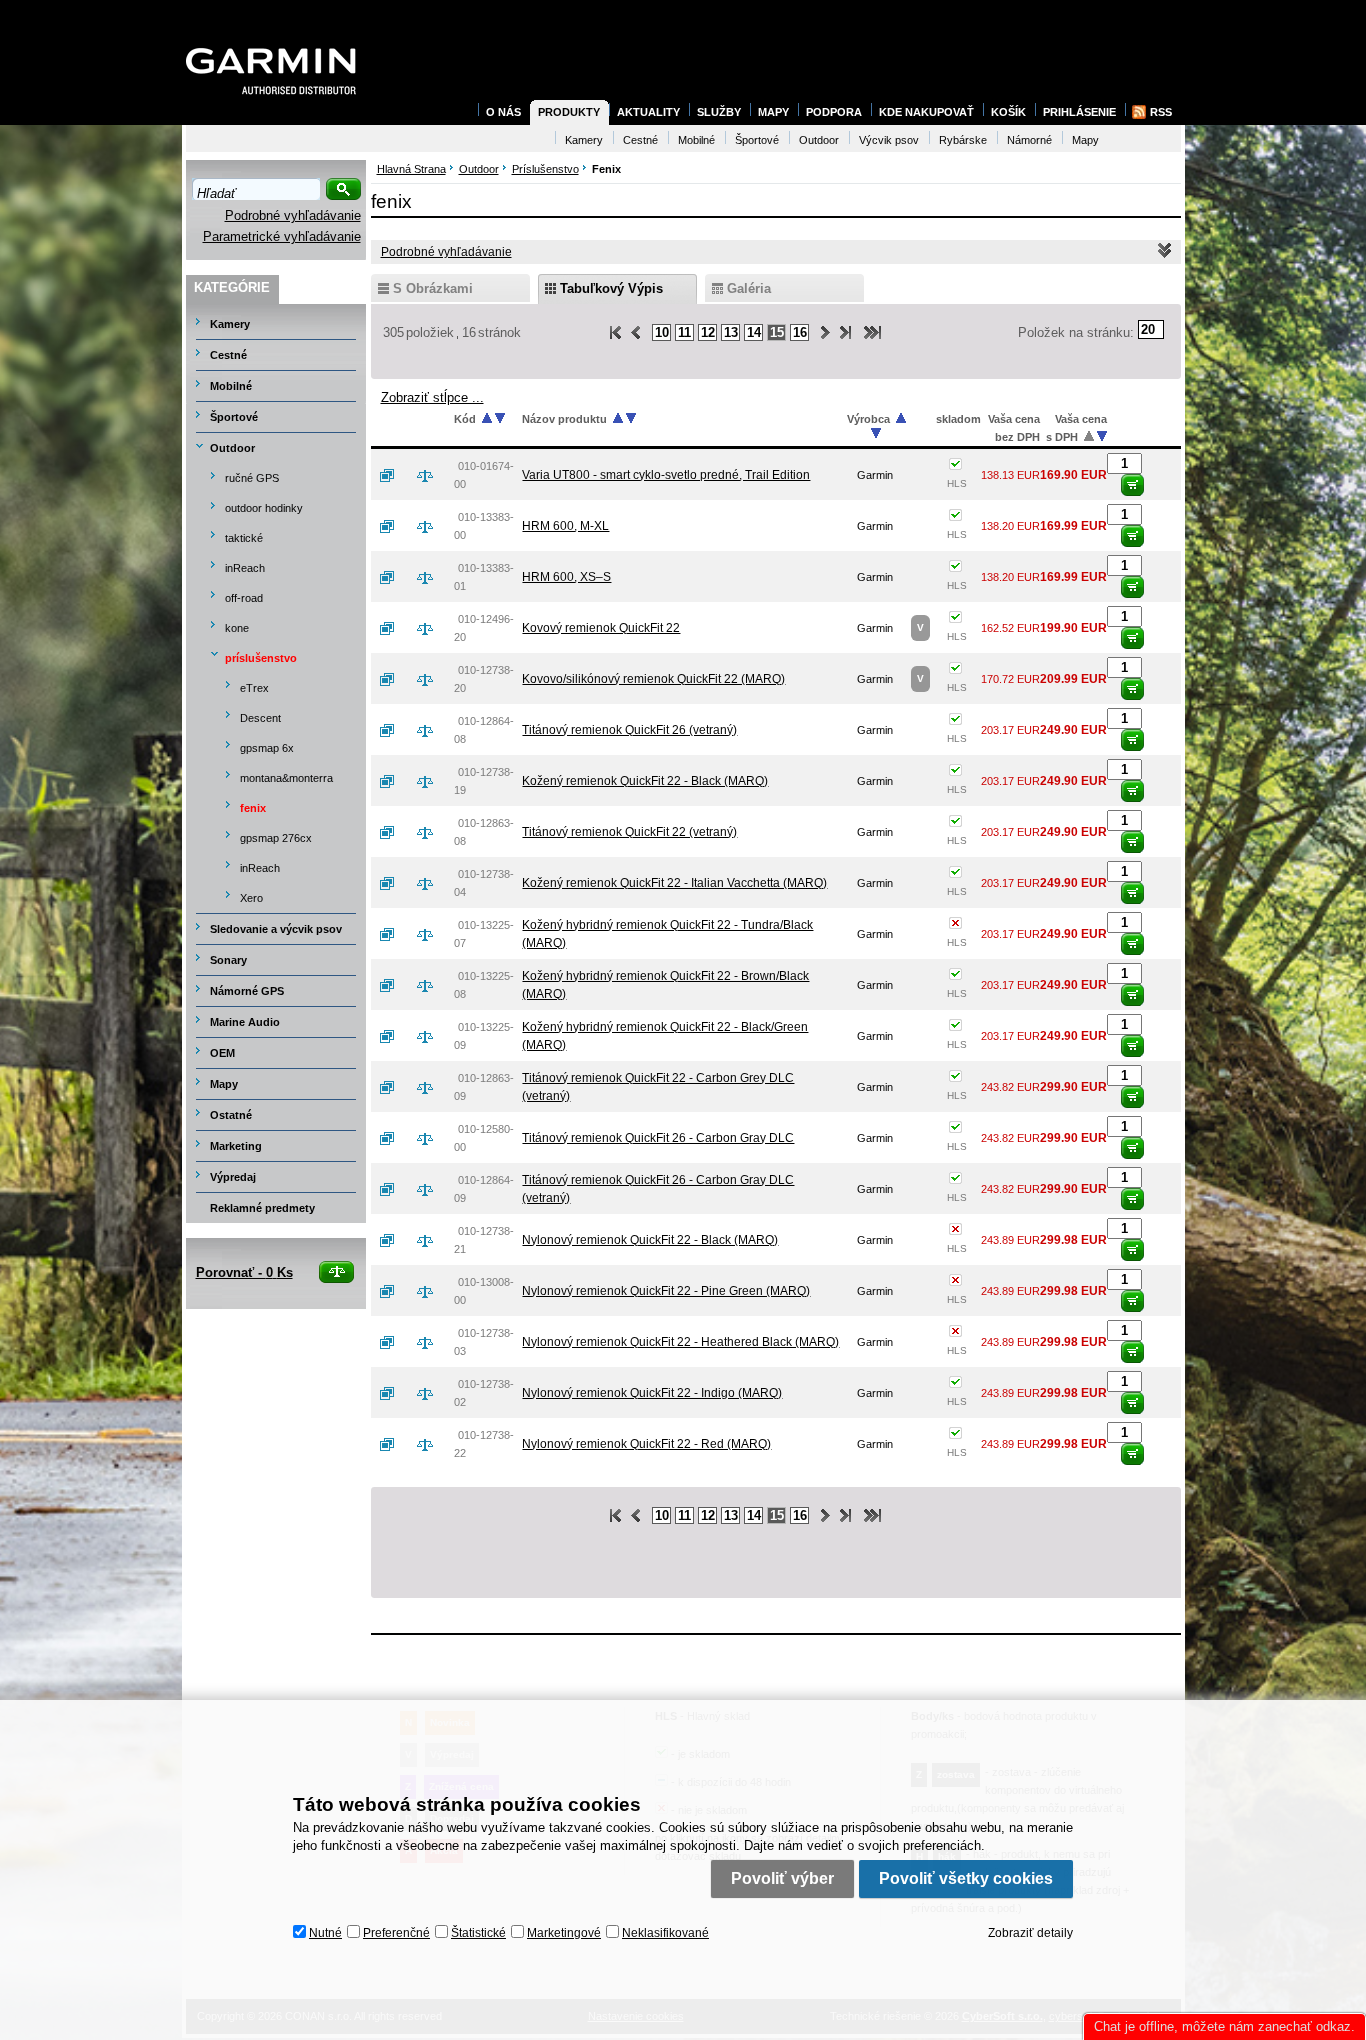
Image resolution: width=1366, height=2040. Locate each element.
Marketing (236, 1146)
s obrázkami (433, 288)
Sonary (228, 960)
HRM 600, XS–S (566, 577)
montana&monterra (286, 778)
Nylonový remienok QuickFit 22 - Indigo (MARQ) (652, 1393)
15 (777, 332)
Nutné (325, 1933)
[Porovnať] (433, 475)
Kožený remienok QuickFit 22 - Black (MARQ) (645, 781)
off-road (244, 598)
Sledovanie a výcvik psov (276, 929)
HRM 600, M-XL (565, 526)
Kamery (230, 324)
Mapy (224, 1084)
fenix (253, 808)
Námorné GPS (247, 991)
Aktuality (648, 112)
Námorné (1029, 140)
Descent (260, 718)
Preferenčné (396, 1933)
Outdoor (232, 448)
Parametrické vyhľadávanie (282, 236)
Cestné (228, 355)
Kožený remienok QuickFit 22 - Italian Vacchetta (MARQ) (674, 883)
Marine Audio (245, 1022)
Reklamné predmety (262, 1208)
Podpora (834, 112)
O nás (503, 112)
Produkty (569, 112)
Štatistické (478, 1933)
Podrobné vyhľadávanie (293, 215)
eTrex (254, 688)
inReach (245, 568)
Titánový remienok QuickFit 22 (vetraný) (629, 832)
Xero (251, 898)
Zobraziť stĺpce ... (432, 397)
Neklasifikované (665, 1933)
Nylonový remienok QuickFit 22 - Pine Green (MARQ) (666, 1291)
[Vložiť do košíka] (1132, 485)
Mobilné (231, 386)
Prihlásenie (1079, 112)
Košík (1008, 112)
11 (684, 332)
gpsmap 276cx (276, 838)
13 (731, 332)
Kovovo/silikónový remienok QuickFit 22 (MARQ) (653, 679)
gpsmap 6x (267, 748)
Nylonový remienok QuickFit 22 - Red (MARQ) (646, 1444)
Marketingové (564, 1933)
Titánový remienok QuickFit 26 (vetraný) (629, 730)
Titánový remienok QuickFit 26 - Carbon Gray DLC (658, 1138)
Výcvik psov (889, 140)
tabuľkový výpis (611, 288)
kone (237, 628)
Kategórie (232, 287)
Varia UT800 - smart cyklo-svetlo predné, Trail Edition (666, 475)
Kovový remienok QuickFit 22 (601, 628)
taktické (244, 538)
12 (708, 332)
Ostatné (231, 1115)
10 (662, 332)
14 (754, 332)
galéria (749, 288)
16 (800, 332)
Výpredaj (233, 1177)
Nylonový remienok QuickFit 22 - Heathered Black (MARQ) (680, 1342)
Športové (234, 417)
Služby (719, 112)
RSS (1161, 112)
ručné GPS (252, 478)
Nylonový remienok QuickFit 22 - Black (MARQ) (650, 1240)
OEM (222, 1053)
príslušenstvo (261, 658)
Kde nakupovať (926, 112)
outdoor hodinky (264, 508)
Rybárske (963, 140)
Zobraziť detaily (1030, 1933)
